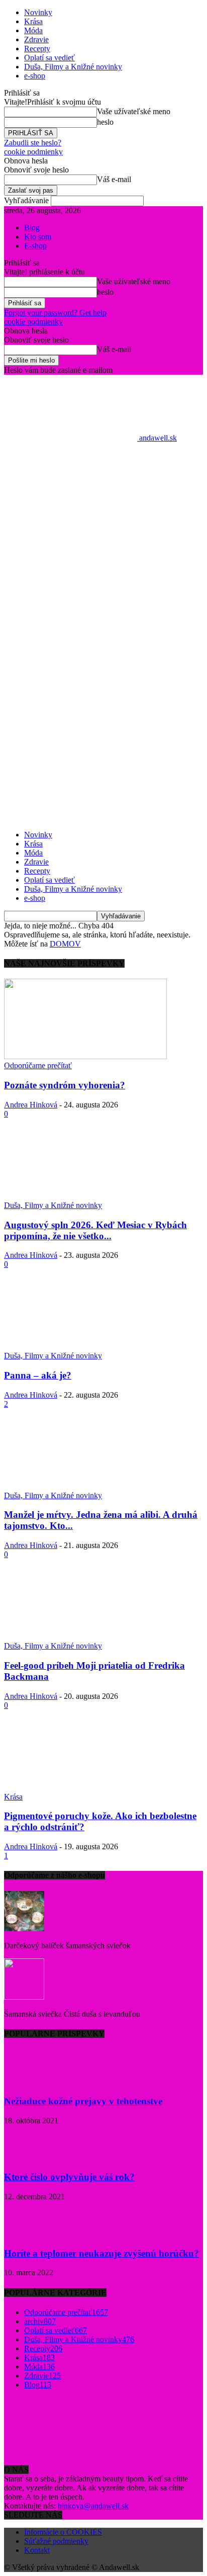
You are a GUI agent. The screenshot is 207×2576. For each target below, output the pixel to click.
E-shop (35, 246)
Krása (33, 21)
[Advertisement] (103, 578)
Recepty (37, 49)
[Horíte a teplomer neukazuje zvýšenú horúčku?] (29, 2234)
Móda (33, 30)
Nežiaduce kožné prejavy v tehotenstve (83, 2101)
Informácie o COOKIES (63, 2532)
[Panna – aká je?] (85, 1347)
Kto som (38, 237)
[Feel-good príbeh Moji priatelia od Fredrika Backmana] (85, 1637)
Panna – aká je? (38, 1375)
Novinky (38, 12)
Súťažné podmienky (56, 2541)
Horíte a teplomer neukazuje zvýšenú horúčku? (101, 2253)
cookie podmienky (33, 152)
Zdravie (36, 39)
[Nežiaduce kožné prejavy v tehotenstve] (29, 2081)
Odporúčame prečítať (38, 1065)
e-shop (35, 76)
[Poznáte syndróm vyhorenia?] (85, 1056)
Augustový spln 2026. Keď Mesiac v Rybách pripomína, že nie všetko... (95, 1230)
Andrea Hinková (31, 1105)
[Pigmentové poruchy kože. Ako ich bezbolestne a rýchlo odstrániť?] (85, 1788)
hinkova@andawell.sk (93, 2506)
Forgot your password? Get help (55, 313)
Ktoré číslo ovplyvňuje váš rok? (69, 2177)
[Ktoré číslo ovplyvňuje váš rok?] (29, 2158)
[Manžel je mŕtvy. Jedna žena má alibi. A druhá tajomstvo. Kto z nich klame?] (85, 1486)
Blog (32, 228)
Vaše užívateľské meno (134, 111)
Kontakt (37, 2550)
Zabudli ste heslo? (33, 143)
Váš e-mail (114, 179)
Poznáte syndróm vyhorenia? (65, 1085)
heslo (105, 122)
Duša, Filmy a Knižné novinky (73, 67)
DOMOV (65, 944)
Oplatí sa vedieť (49, 58)
